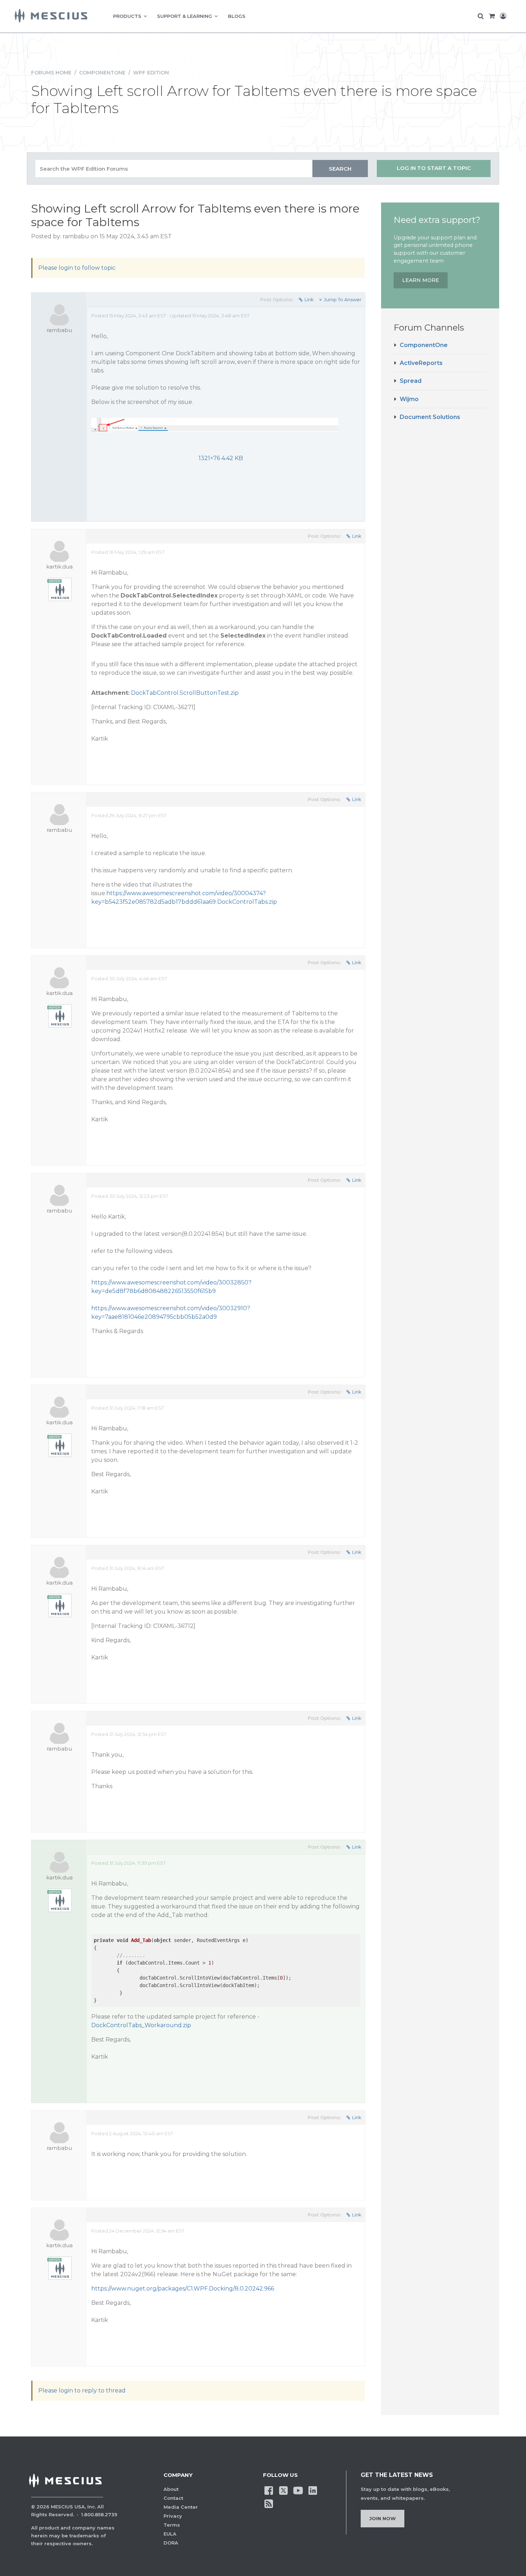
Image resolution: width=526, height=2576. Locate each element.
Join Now (383, 2518)
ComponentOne (102, 73)
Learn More (421, 280)
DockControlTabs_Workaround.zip (141, 2025)
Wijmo (409, 399)
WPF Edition (151, 73)
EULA (170, 2534)
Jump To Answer (343, 299)
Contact (173, 2498)
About (171, 2489)
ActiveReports (421, 363)
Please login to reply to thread (82, 2390)
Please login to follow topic (77, 268)
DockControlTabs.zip (247, 902)
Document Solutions (430, 417)
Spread (411, 381)
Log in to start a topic (434, 168)
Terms (172, 2525)
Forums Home (51, 73)
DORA (171, 2543)
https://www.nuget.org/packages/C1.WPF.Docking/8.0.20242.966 (183, 2289)
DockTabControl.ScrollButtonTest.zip (185, 693)
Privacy (173, 2516)
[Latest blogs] (269, 2503)
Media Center (181, 2507)
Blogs (237, 16)
